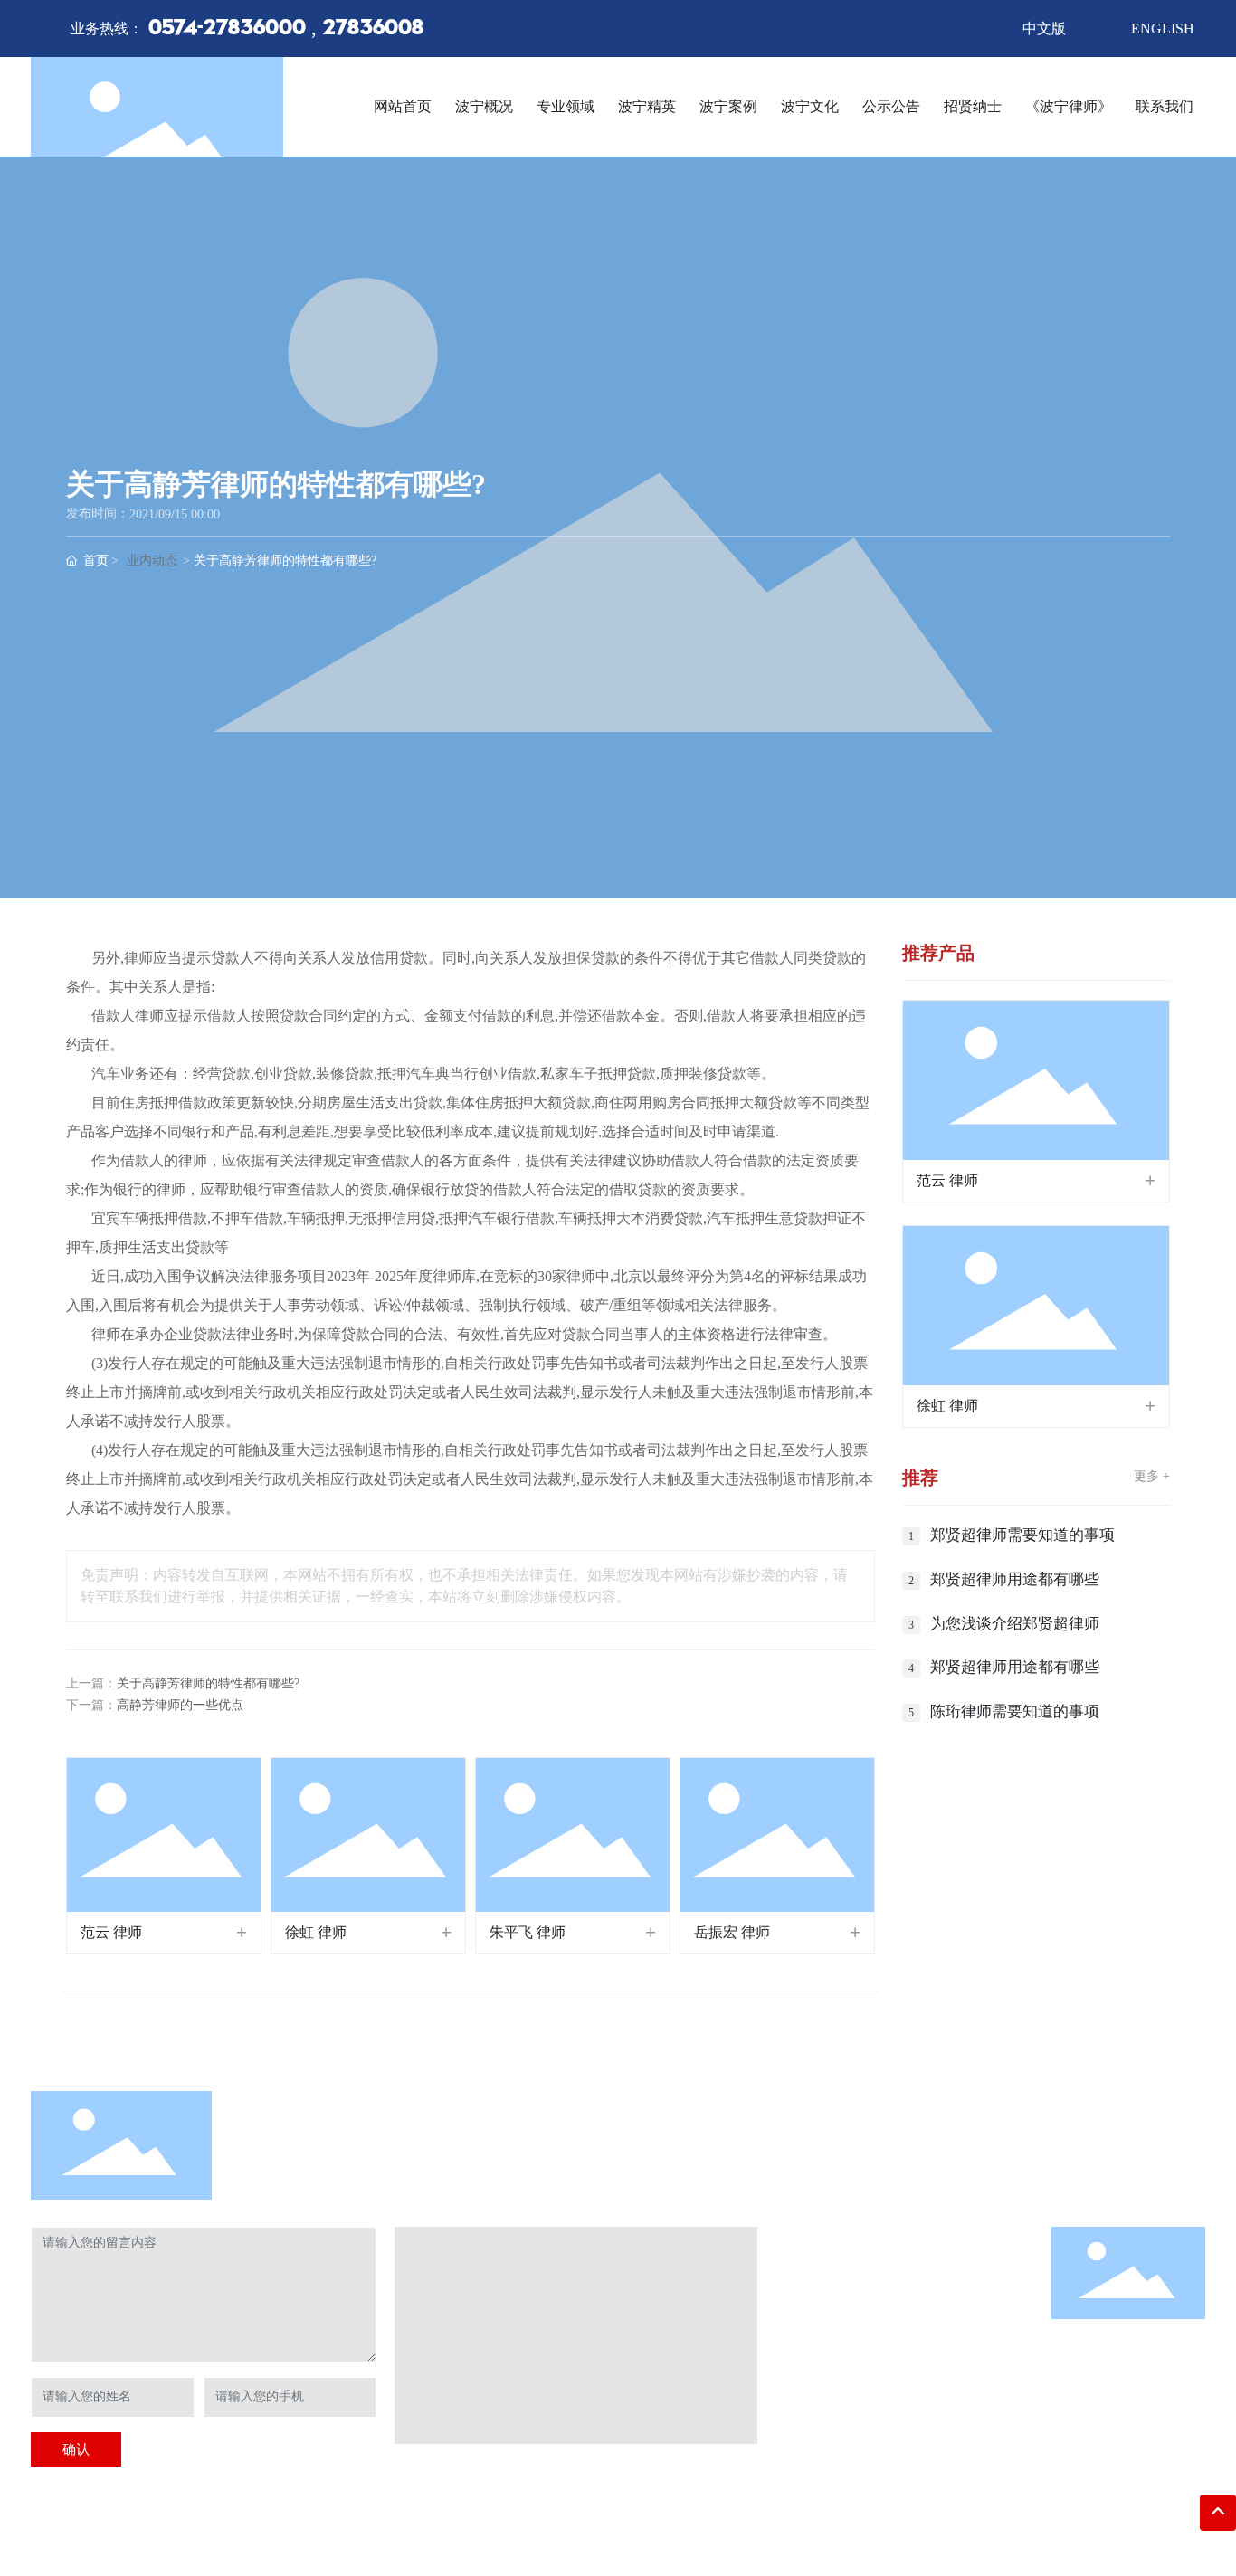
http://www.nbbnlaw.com (875, 2443)
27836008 (373, 29)
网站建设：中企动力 (491, 2532)
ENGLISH (1163, 29)
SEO (592, 2532)
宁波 (565, 2532)
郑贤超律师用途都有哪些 (1015, 1579)
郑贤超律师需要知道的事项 (1022, 1535)
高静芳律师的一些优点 (180, 1705)
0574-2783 (864, 2358)
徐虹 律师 (316, 1932)
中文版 (1044, 29)
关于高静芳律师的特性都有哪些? (208, 1683)
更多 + (1152, 1476)
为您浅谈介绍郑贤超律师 (1015, 1624)
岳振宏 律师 (732, 1932)
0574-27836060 (851, 2386)
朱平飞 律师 (528, 1932)
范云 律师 (111, 1932)
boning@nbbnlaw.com (878, 2414)
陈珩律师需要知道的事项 (1015, 1711)
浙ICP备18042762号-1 (367, 2532)
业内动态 (152, 561)
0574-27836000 (227, 29)
